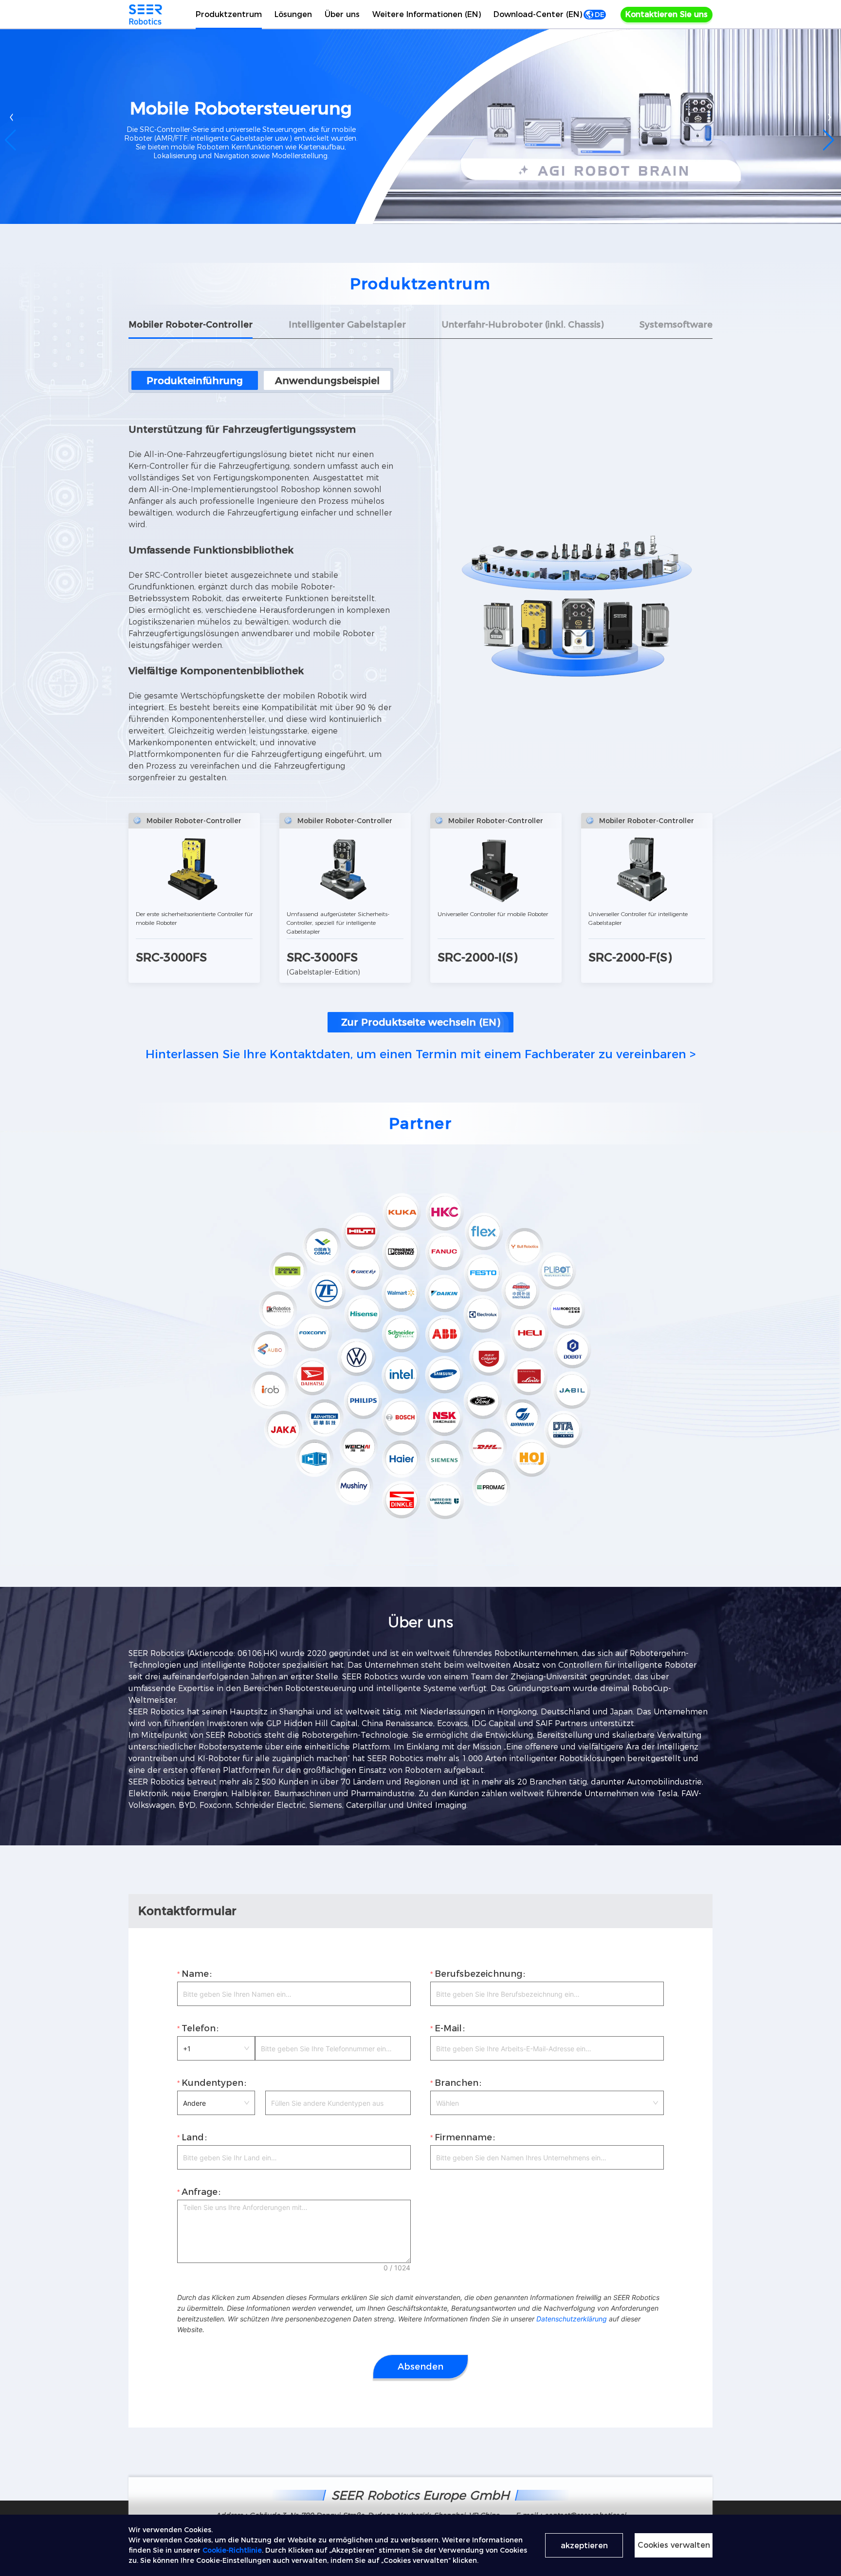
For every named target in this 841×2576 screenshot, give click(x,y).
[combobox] (547, 2103)
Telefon (199, 2028)
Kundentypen (212, 2083)
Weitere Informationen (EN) (427, 14)
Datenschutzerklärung (572, 2319)
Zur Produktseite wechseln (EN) (420, 1022)
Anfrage (200, 2192)
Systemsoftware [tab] (676, 325)
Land (193, 2137)
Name (195, 1974)
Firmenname (463, 2137)
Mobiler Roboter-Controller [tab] (191, 325)
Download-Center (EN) (538, 14)
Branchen (457, 2083)
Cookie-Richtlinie (232, 2550)
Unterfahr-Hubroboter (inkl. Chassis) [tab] (523, 325)
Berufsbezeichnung (478, 1974)
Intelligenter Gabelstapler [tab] (347, 325)
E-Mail (448, 2028)
